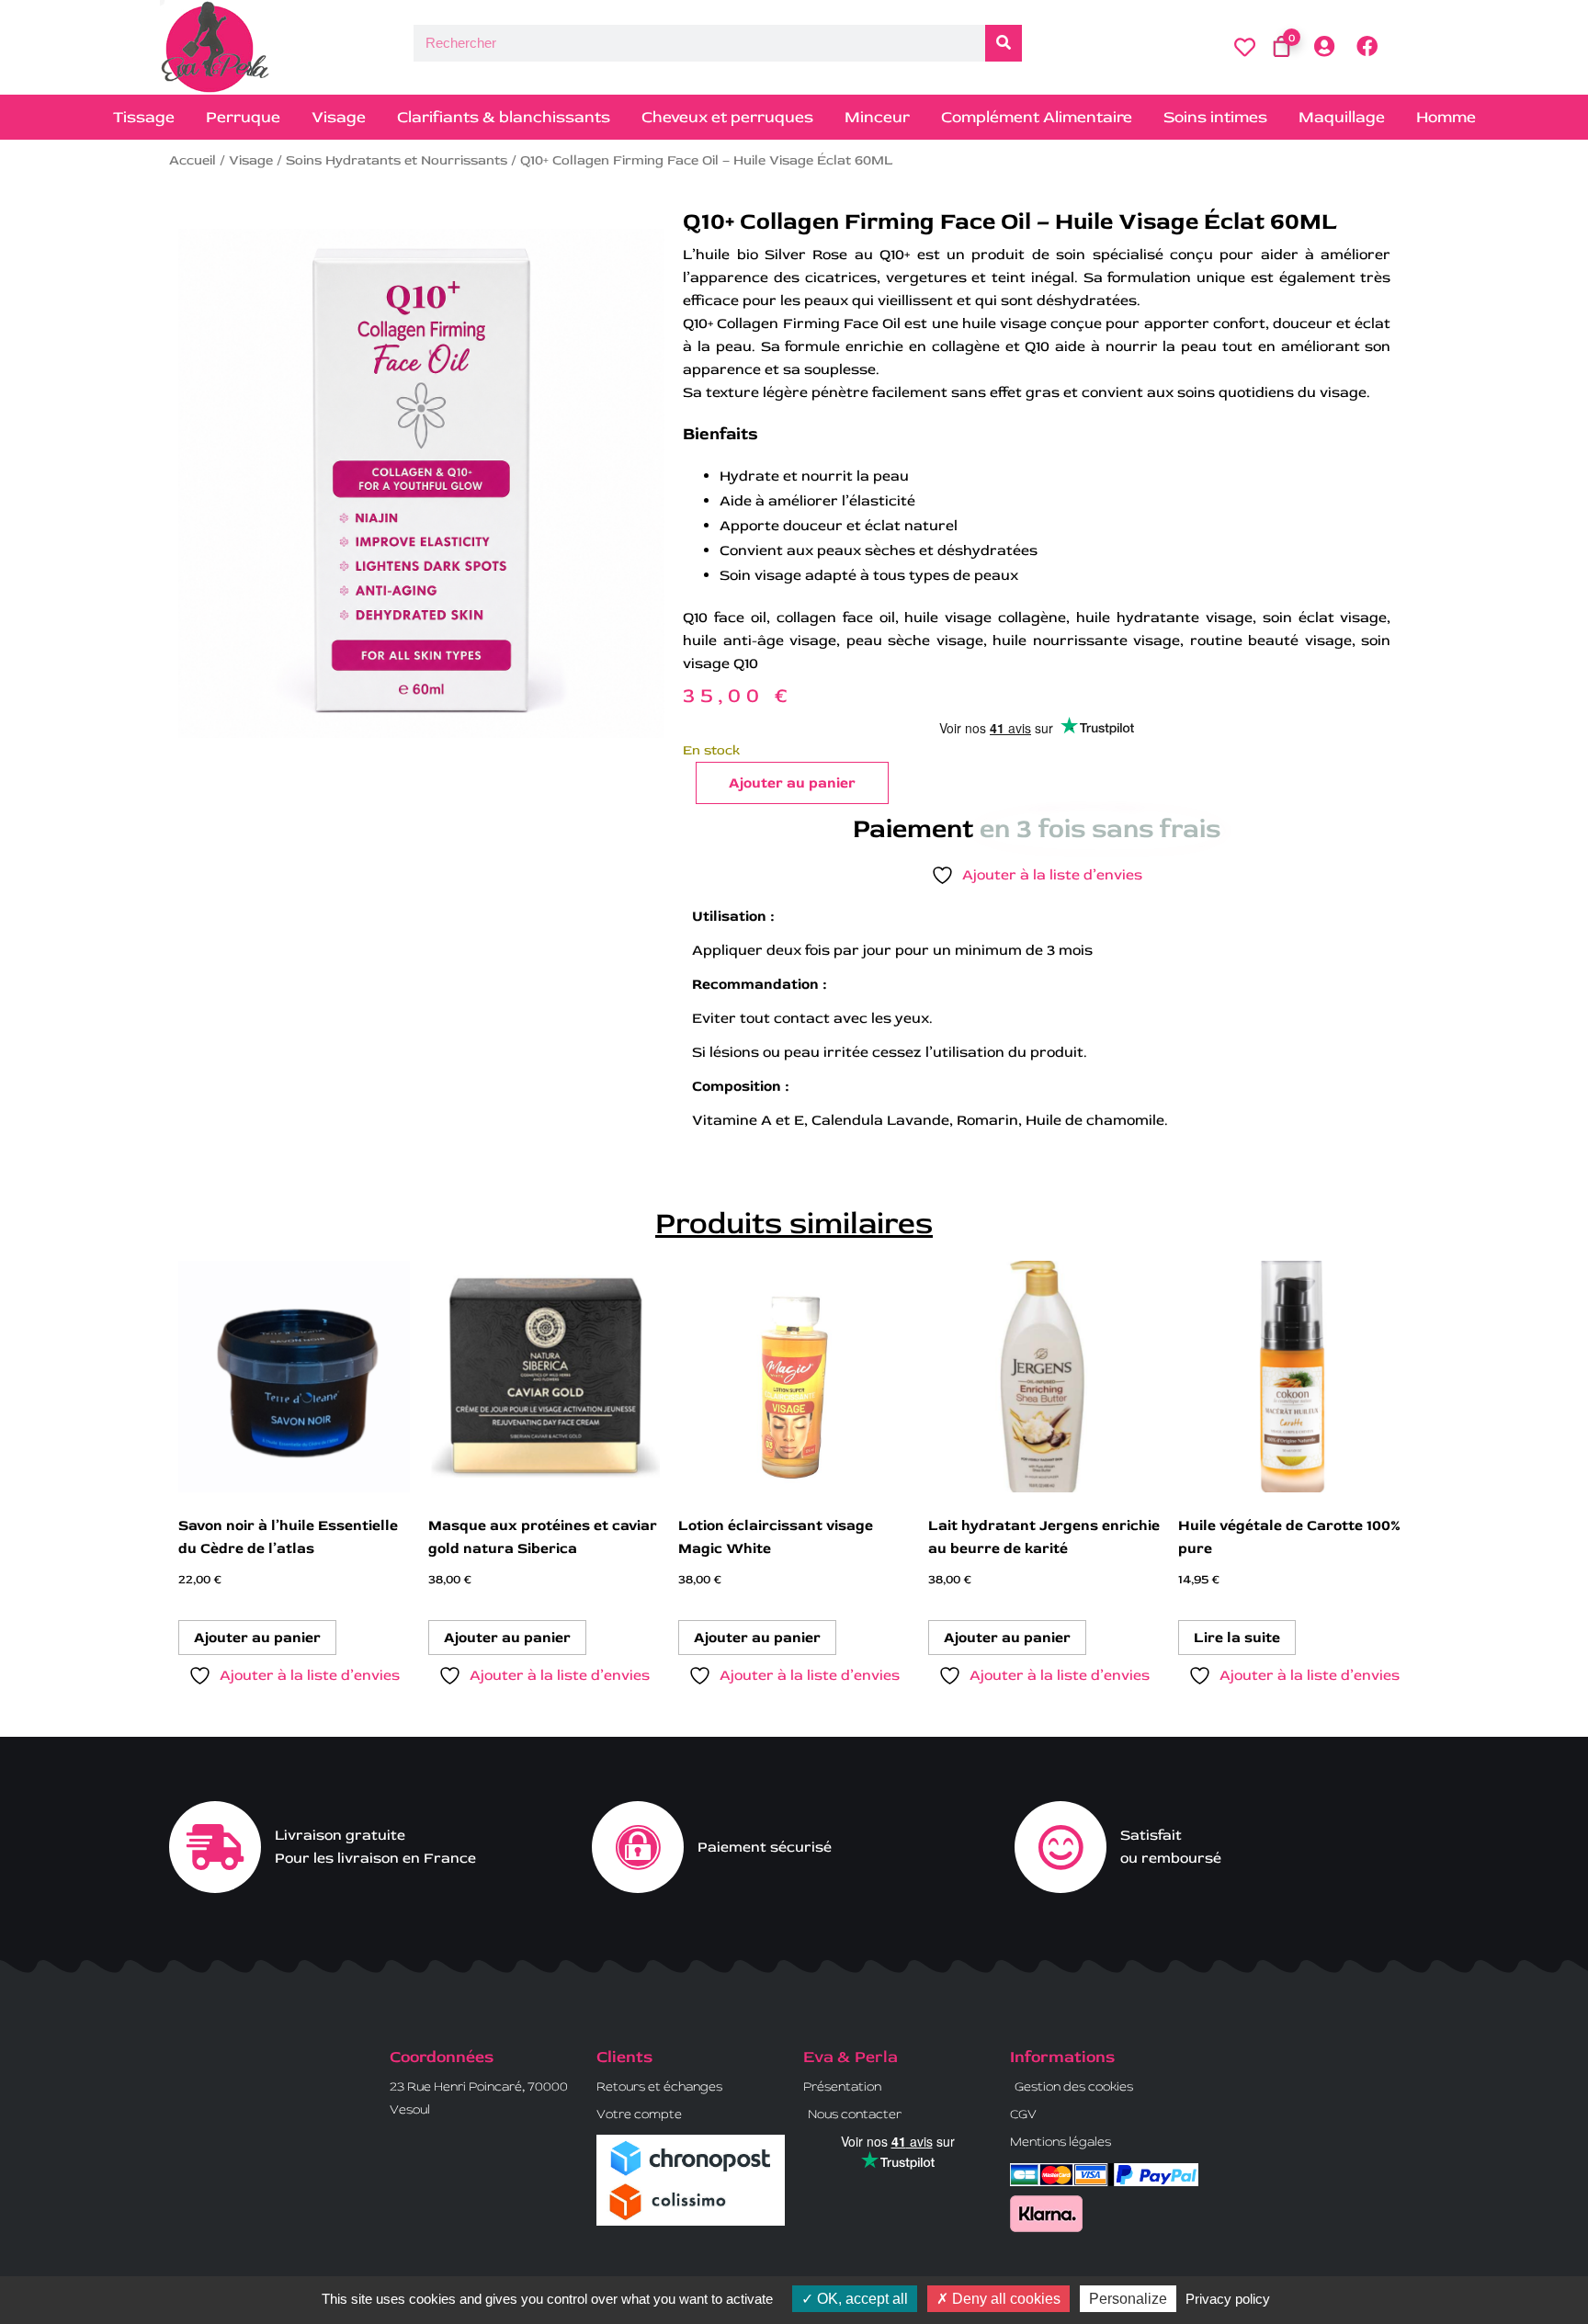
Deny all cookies (1004, 2299)
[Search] (1004, 43)
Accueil (193, 160)
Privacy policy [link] (1228, 2299)
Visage (339, 117)
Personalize (1128, 2299)
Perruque (243, 117)
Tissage (144, 117)
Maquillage (1342, 117)
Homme (1446, 117)
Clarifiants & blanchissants (504, 117)
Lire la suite (1237, 1638)
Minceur (877, 117)
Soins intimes (1215, 117)
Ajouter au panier (792, 783)
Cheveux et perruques (727, 117)
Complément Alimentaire (1037, 117)
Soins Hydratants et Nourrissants (397, 160)
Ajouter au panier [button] (257, 1638)
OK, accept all (861, 2299)
